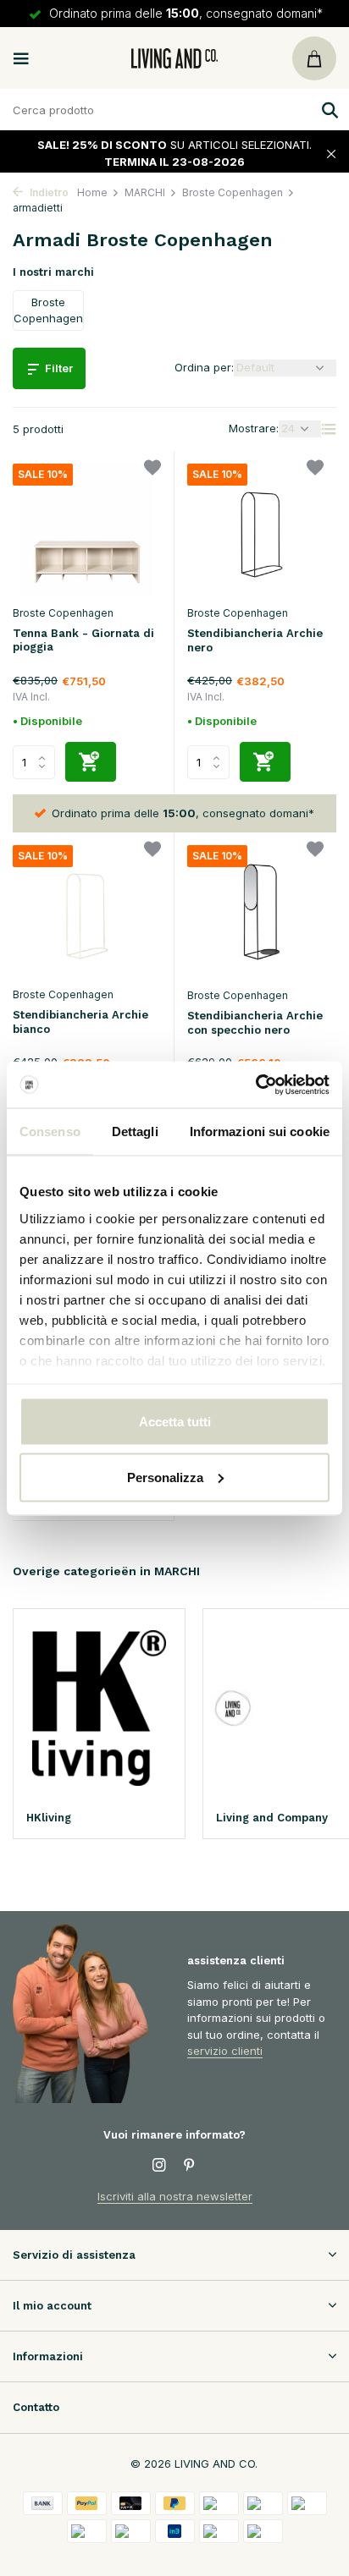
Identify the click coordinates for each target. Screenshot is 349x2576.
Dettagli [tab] (135, 1131)
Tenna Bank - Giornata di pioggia (83, 640)
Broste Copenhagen (233, 192)
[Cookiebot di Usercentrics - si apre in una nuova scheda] (255, 1085)
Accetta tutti (175, 1422)
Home (92, 192)
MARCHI (145, 192)
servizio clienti (225, 2051)
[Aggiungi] (91, 762)
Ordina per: (204, 367)
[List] (329, 429)
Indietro (48, 192)
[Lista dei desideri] (152, 470)
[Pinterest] (190, 2166)
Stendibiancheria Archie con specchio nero (255, 1023)
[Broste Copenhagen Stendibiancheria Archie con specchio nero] (262, 912)
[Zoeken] (328, 110)
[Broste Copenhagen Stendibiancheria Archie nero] (262, 530)
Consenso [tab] (50, 1131)
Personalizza (165, 1477)
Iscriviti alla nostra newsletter (175, 2196)
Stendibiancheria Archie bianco (80, 1022)
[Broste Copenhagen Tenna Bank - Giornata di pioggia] (87, 530)
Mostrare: (254, 428)
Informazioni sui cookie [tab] (260, 1131)
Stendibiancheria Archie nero (255, 640)
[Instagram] (159, 2166)
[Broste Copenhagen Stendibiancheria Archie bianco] (87, 912)
